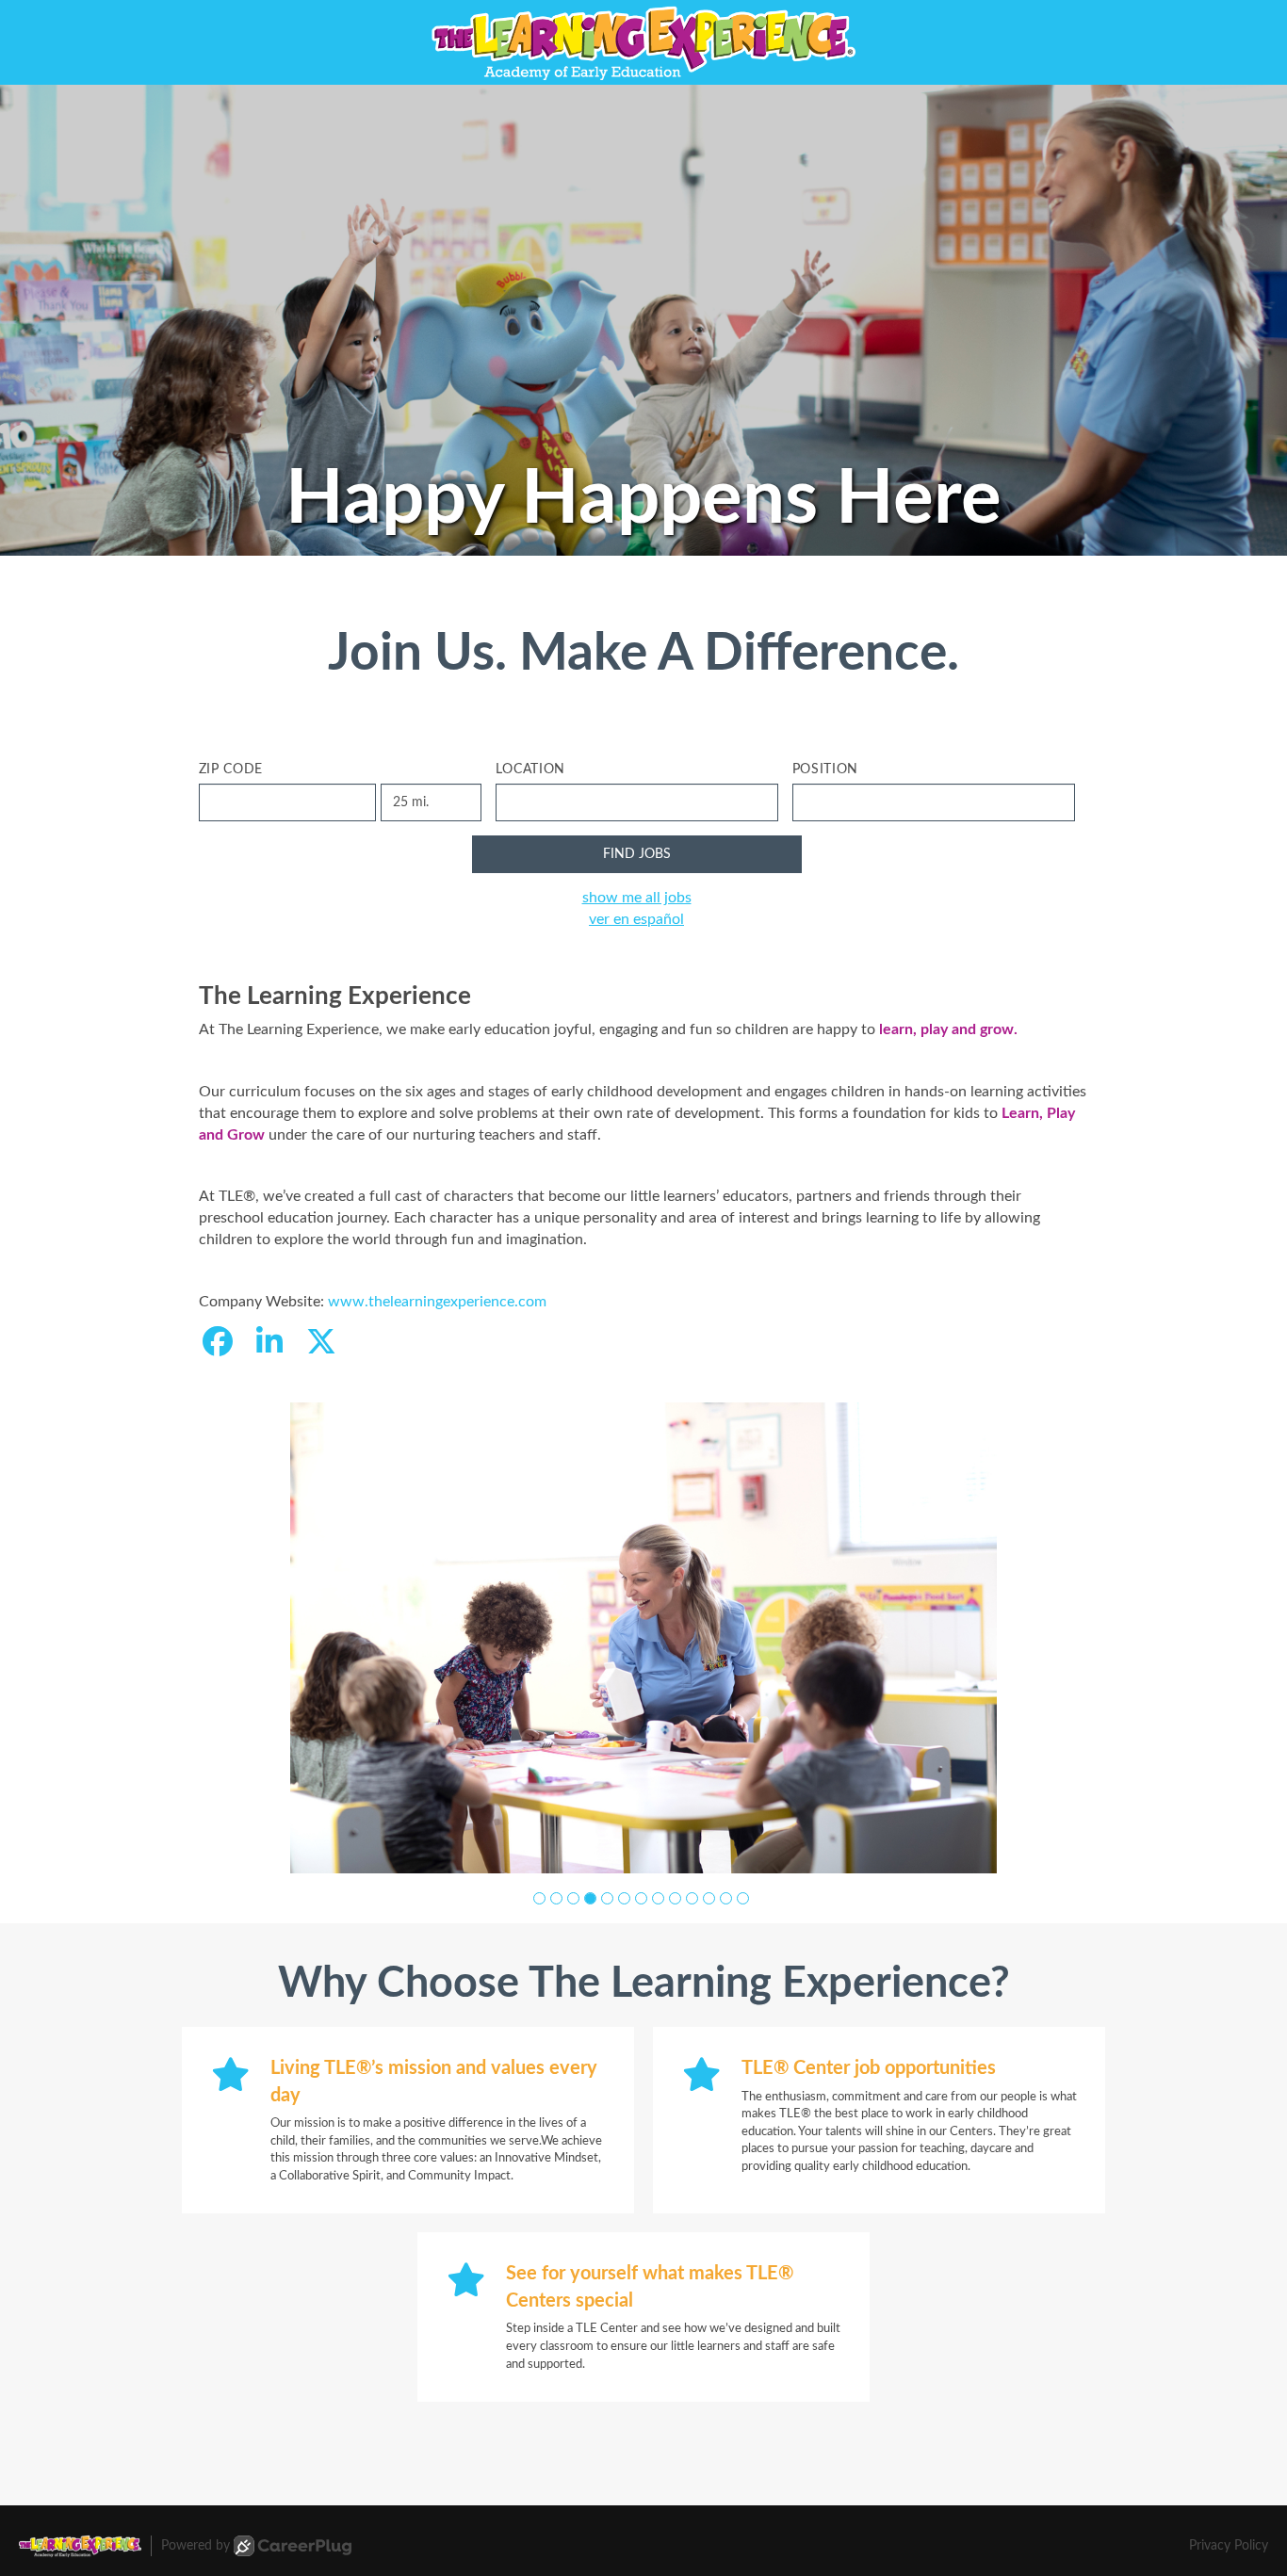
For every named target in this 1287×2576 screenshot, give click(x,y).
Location (531, 770)
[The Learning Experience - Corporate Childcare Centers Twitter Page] (321, 1343)
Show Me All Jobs (637, 898)
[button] (539, 1898)
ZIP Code (231, 770)
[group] (643, 1638)
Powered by (195, 2546)
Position (826, 770)
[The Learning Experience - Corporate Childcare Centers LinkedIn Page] (269, 1343)
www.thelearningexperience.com (437, 1302)
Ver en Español (636, 919)
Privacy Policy (1229, 2546)
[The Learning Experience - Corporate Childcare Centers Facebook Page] (218, 1343)
